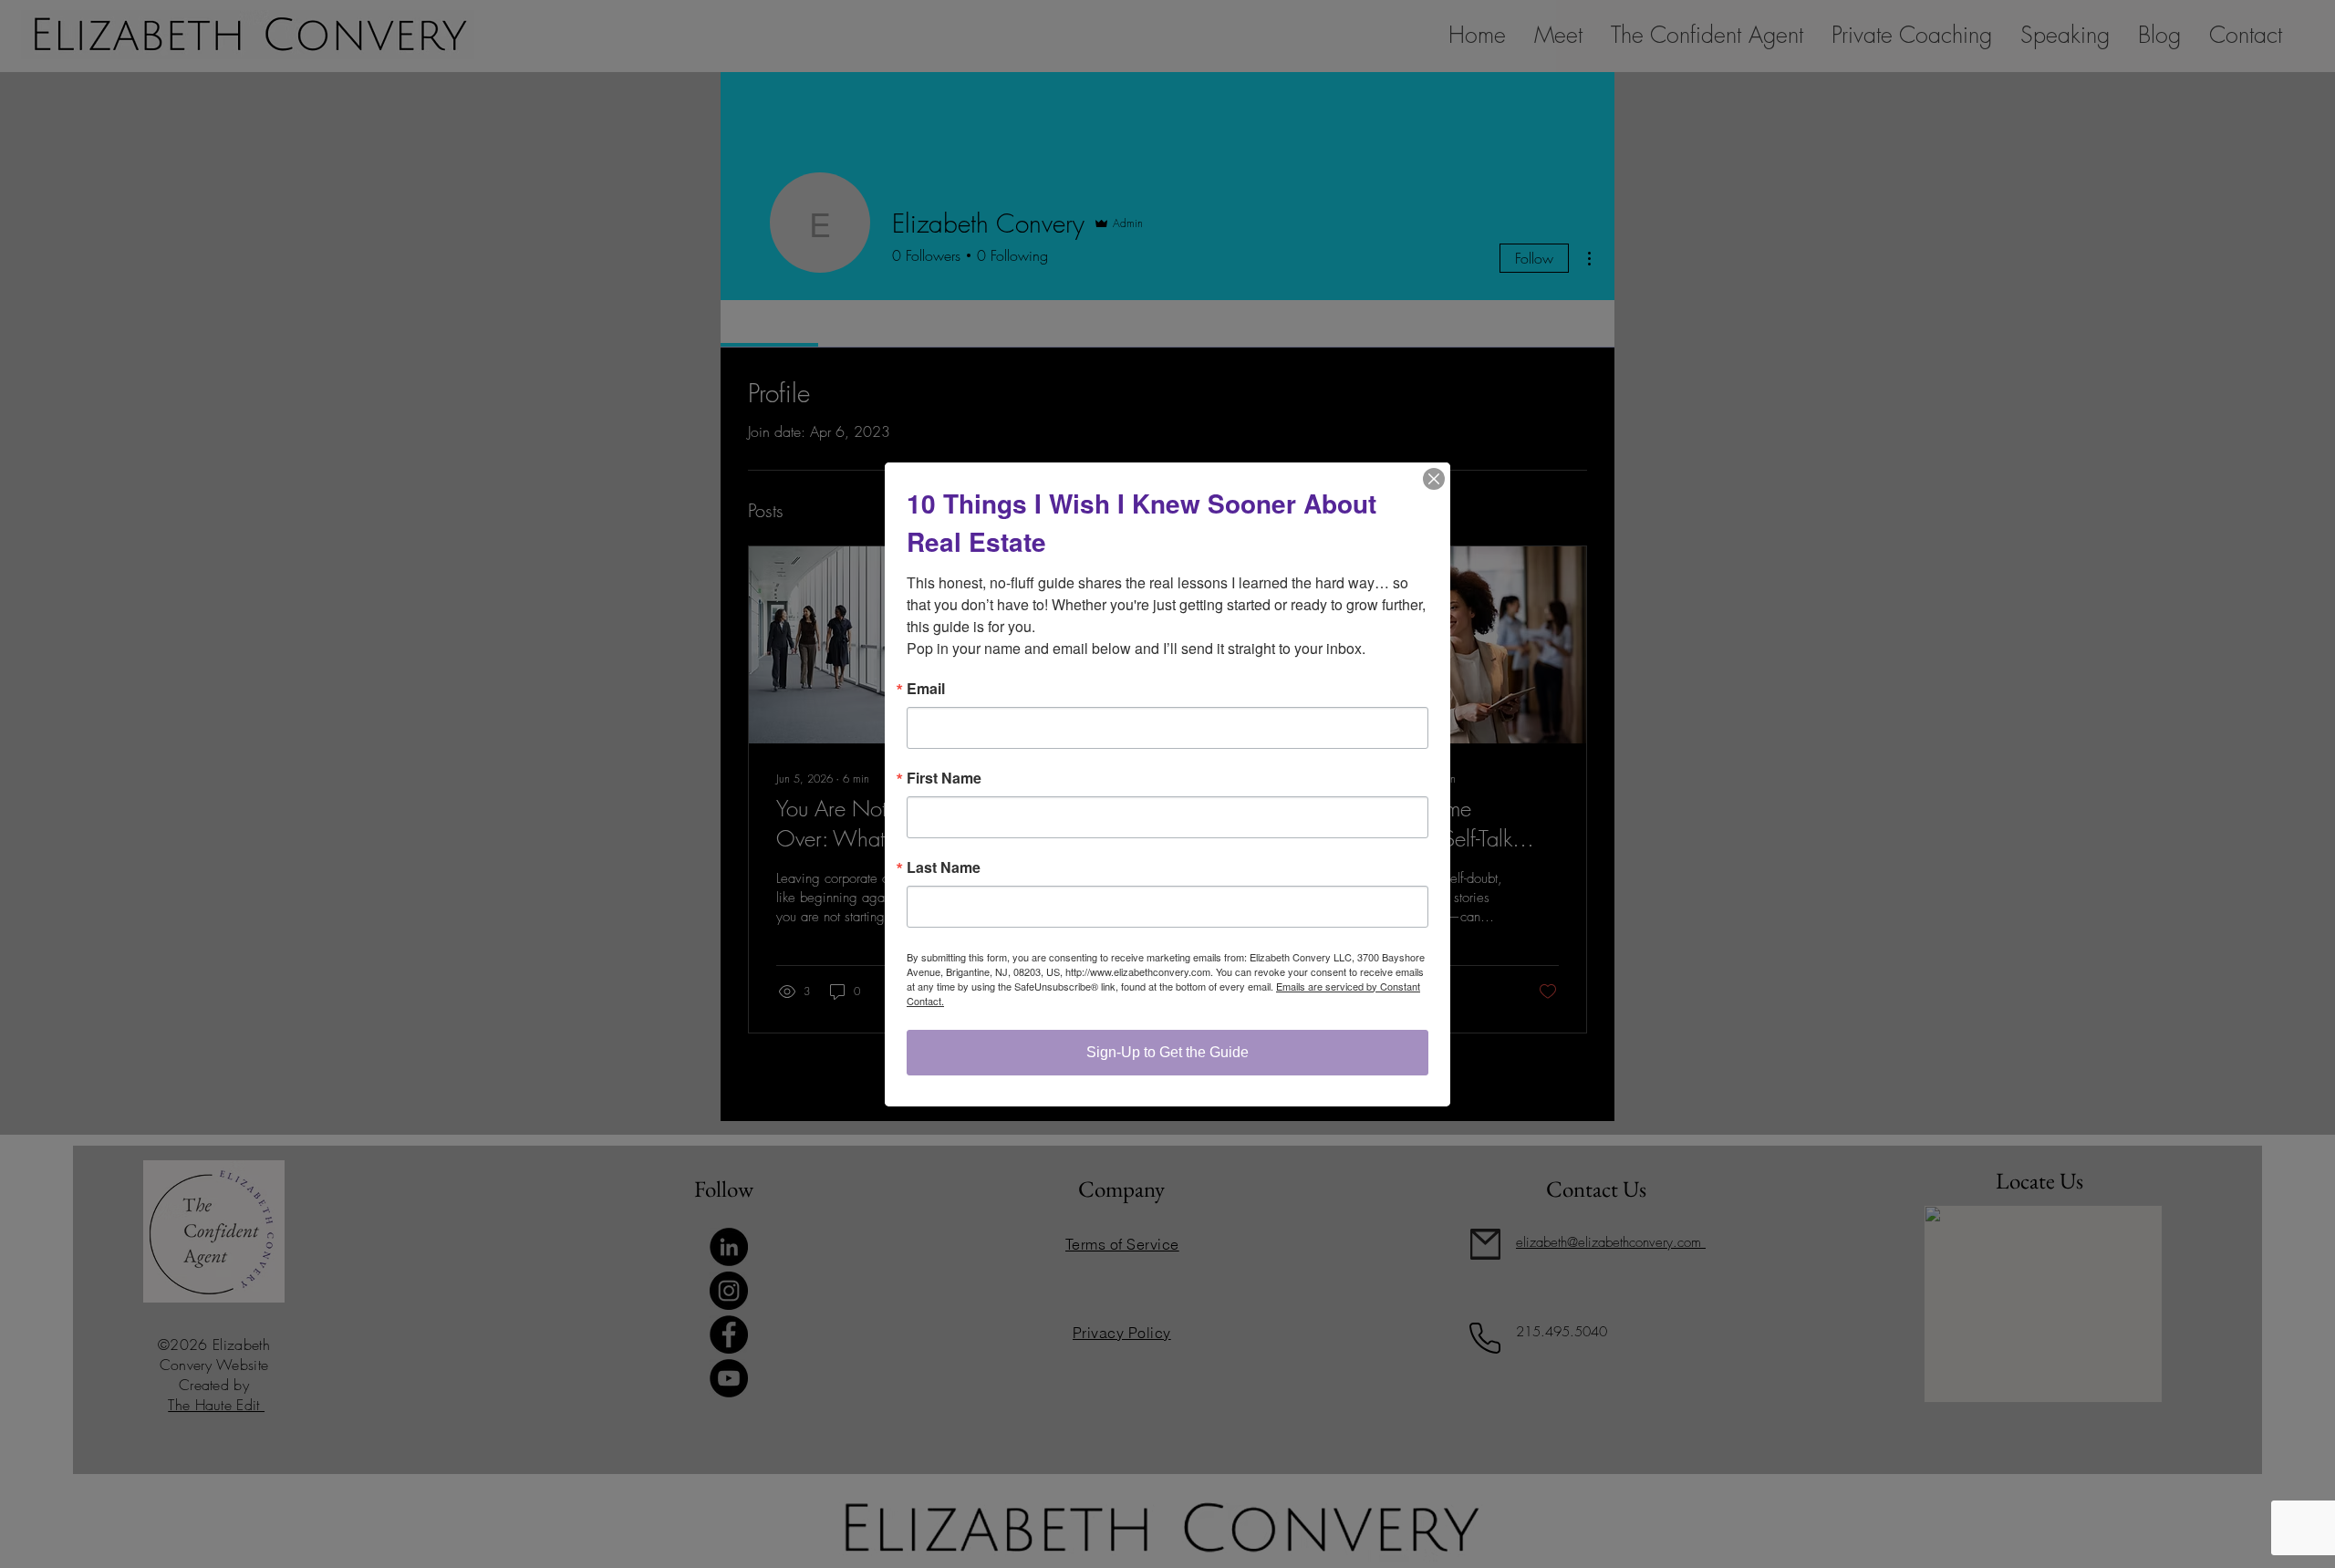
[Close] (1434, 479)
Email (926, 689)
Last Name (944, 867)
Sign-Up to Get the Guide (1167, 1052)
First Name (944, 778)
